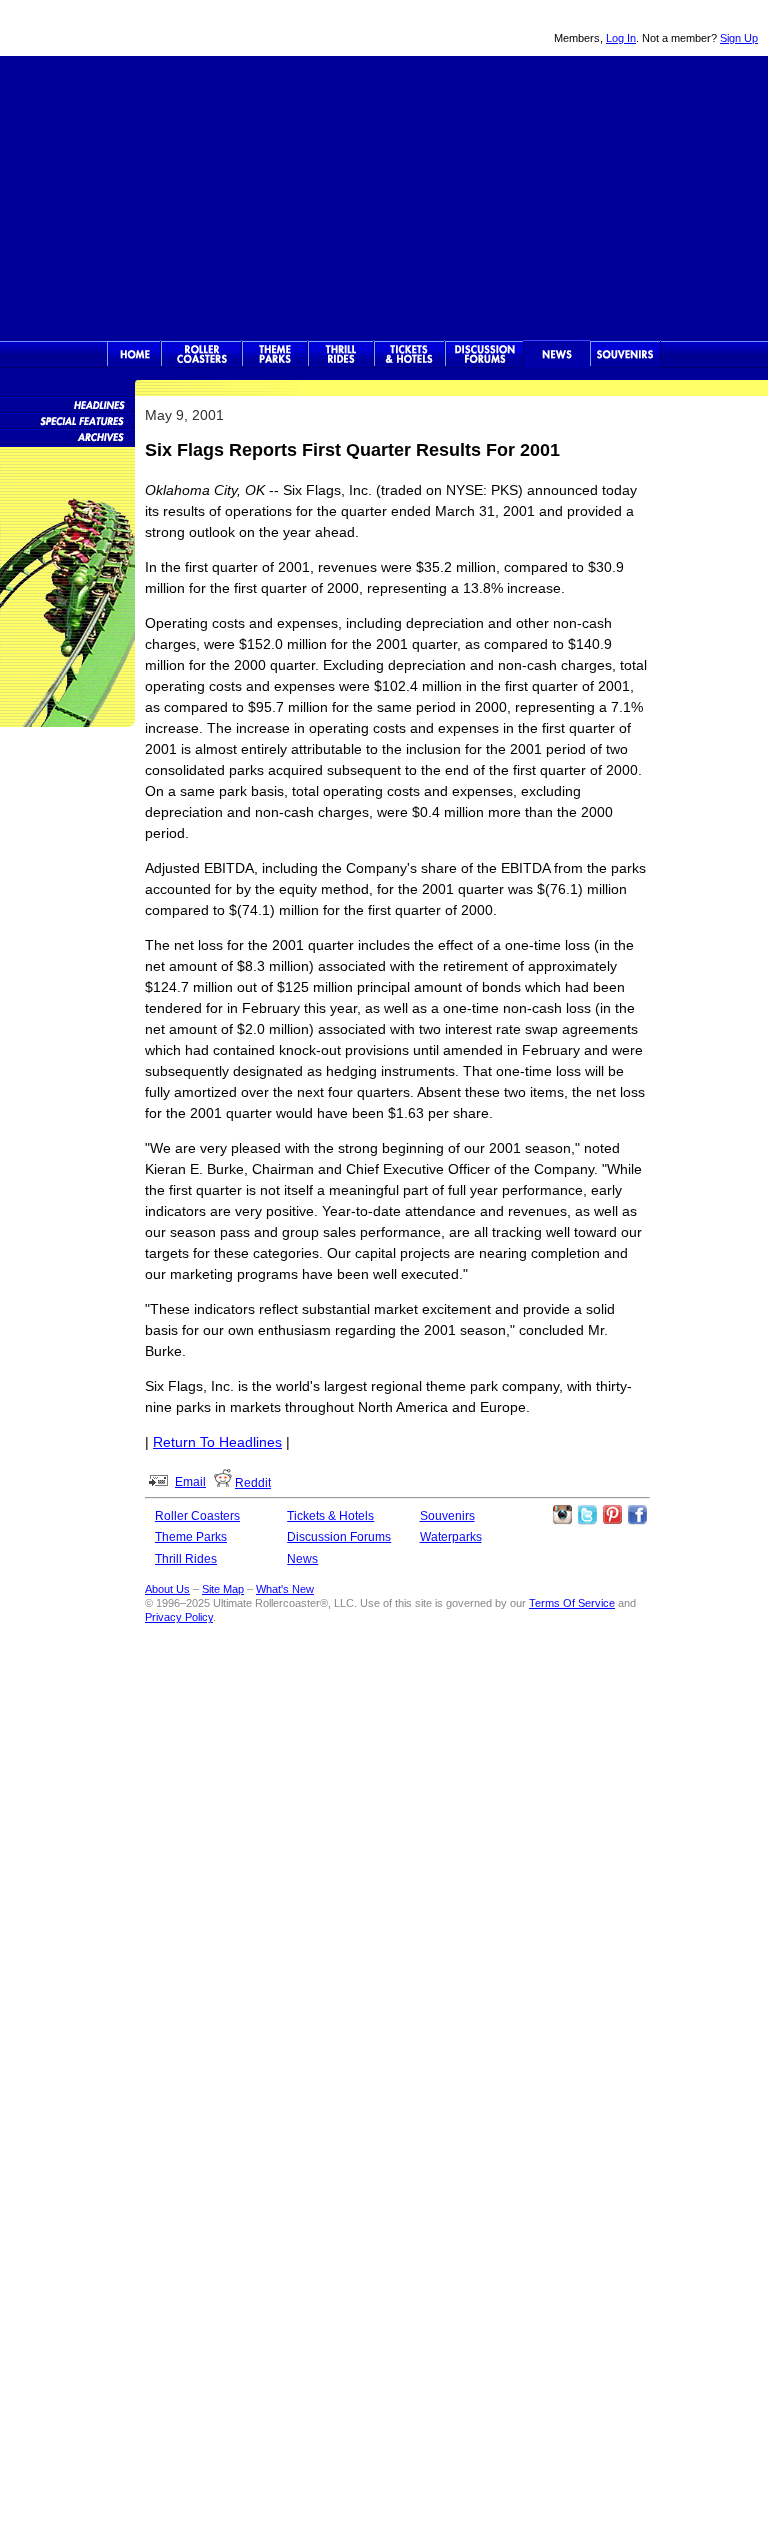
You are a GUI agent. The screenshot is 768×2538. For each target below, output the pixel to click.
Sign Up (739, 38)
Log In (621, 38)
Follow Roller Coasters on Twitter (587, 1515)
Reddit (253, 1483)
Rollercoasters (201, 354)
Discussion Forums (484, 354)
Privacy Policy (179, 1617)
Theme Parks (275, 354)
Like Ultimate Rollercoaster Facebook (637, 1515)
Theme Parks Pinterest (612, 1515)
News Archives (67, 436)
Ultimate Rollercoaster (140, 28)
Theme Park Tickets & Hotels (409, 354)
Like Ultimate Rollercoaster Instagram (562, 1515)
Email (190, 1482)
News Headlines (67, 404)
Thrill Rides (341, 354)
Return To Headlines (217, 1442)
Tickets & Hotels (330, 1516)
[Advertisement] (384, 196)
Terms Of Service (572, 1603)
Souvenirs (625, 354)
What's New (285, 1589)
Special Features (67, 420)
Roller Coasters (197, 1516)
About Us (167, 1589)
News (557, 354)
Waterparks (451, 1537)
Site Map (223, 1589)
